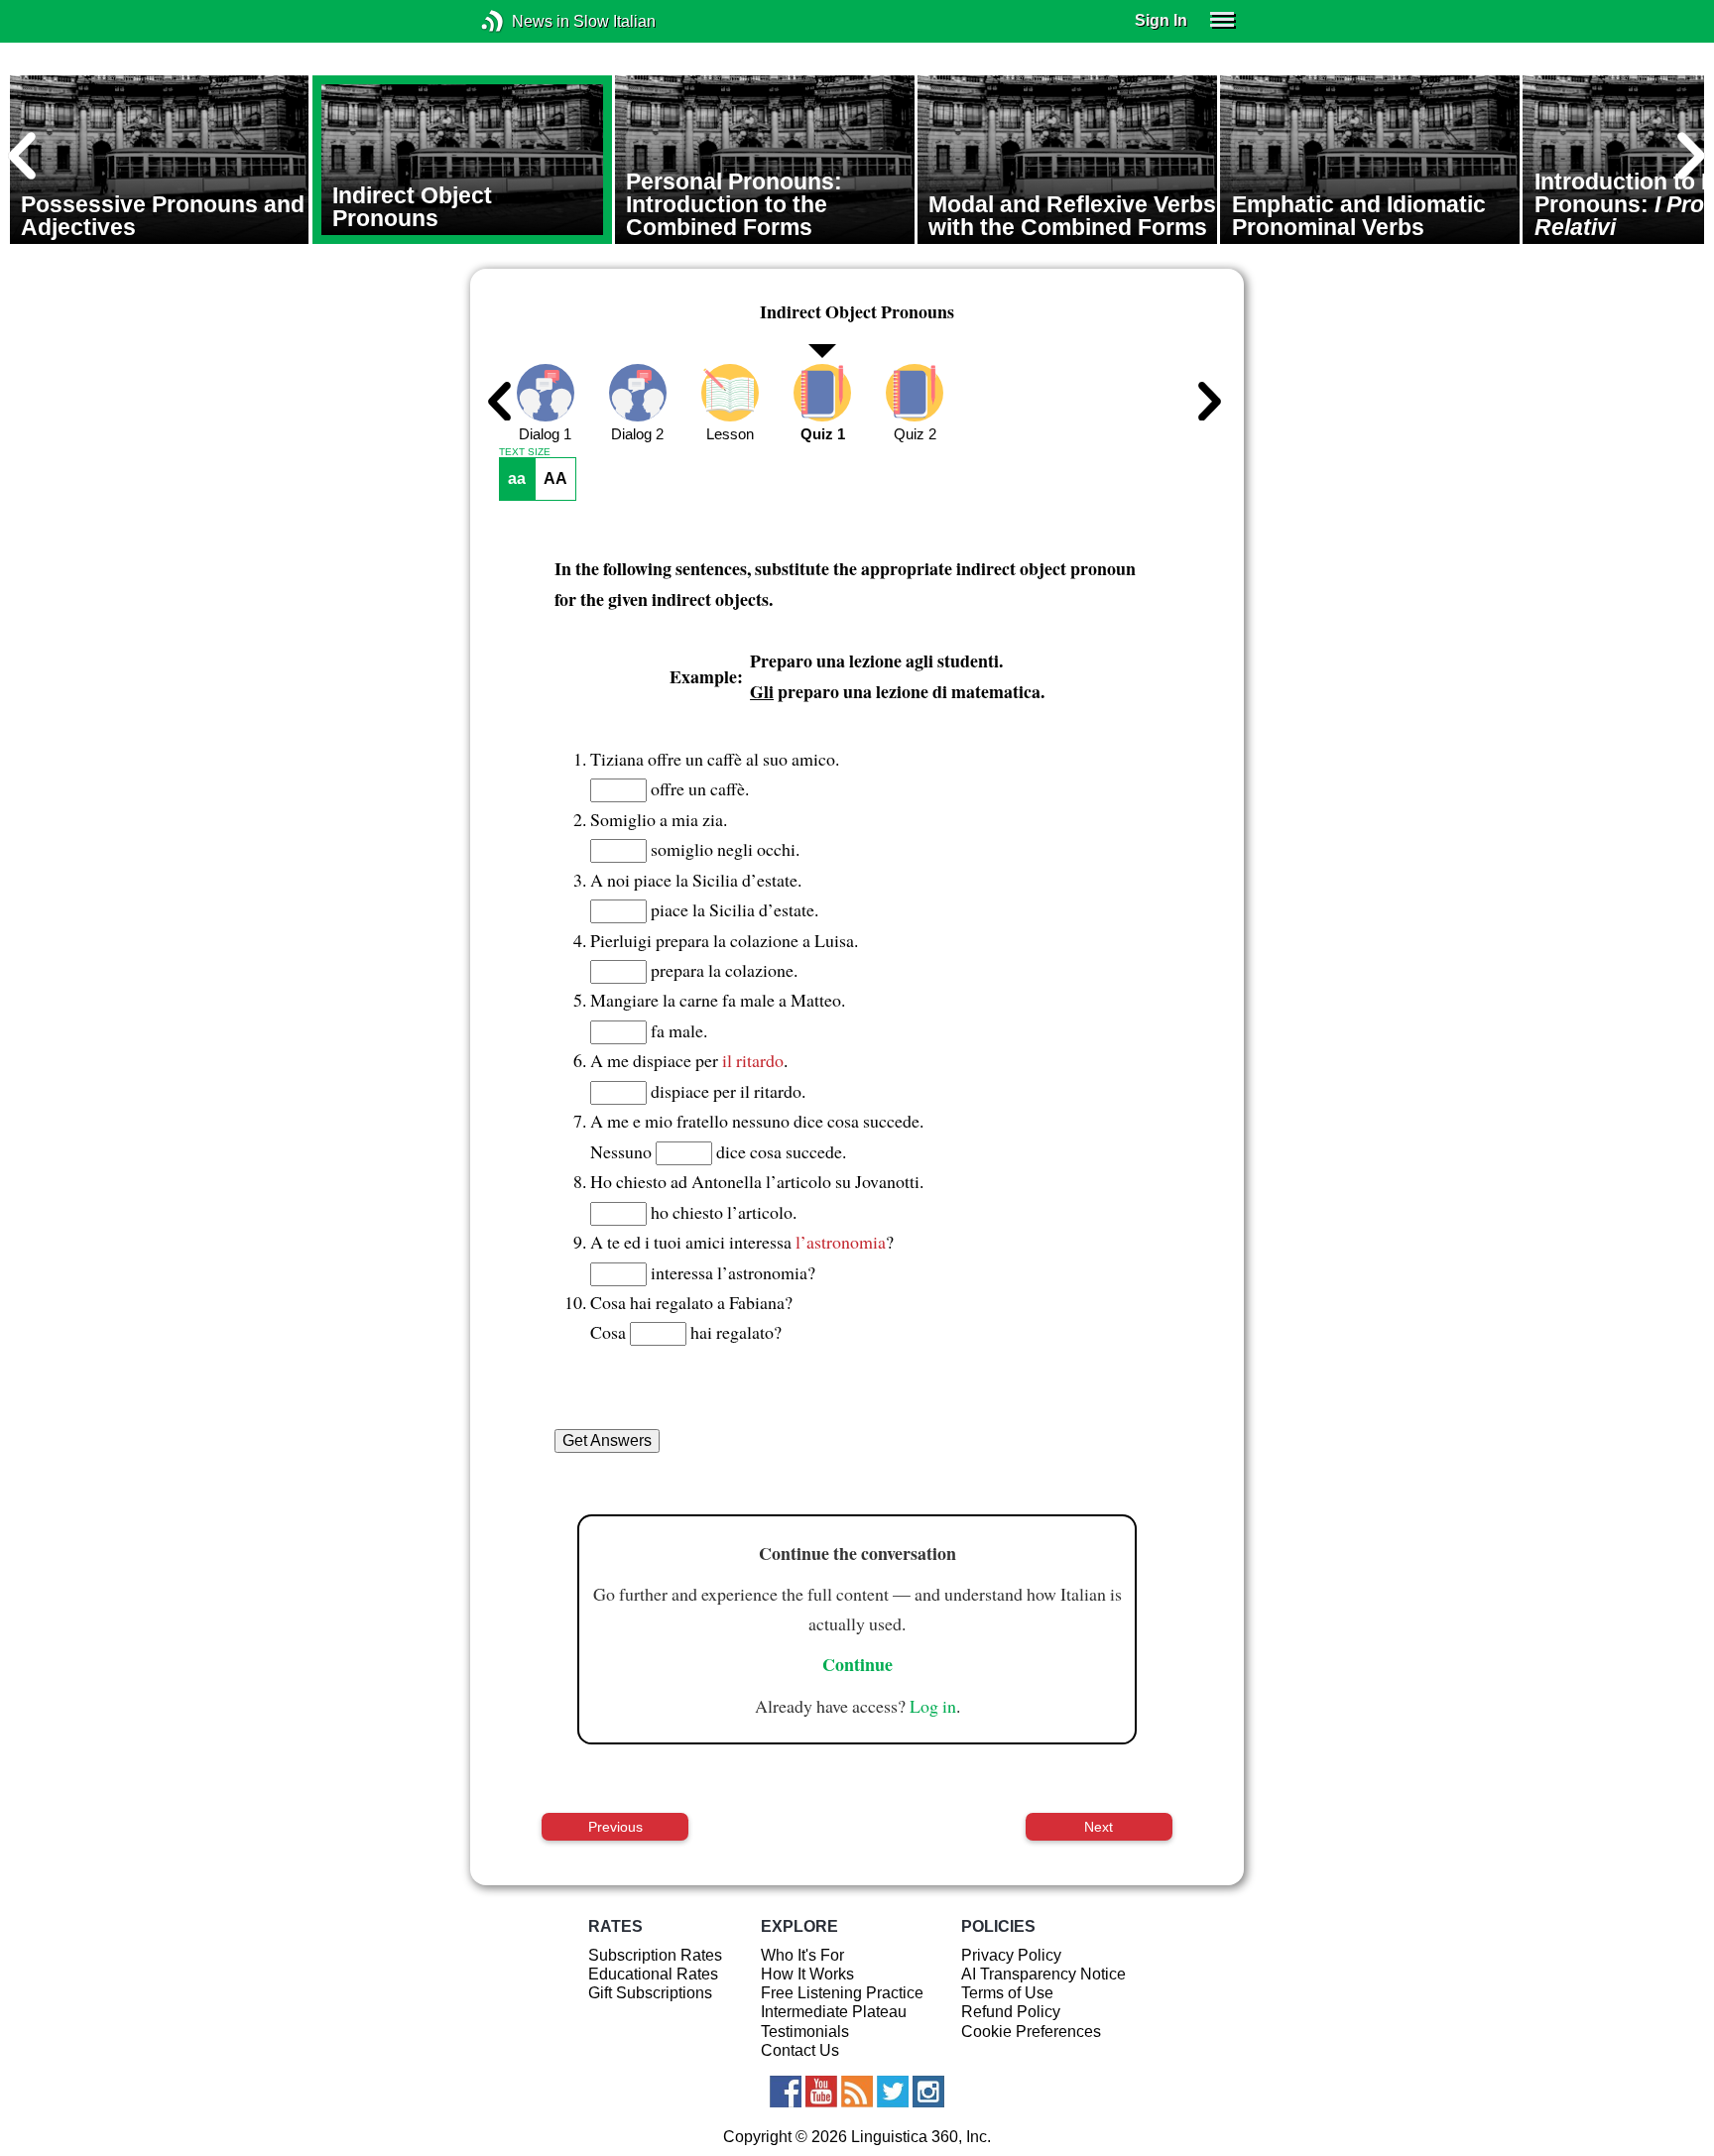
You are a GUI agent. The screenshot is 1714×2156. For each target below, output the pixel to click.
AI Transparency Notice (1043, 1974)
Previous (615, 1827)
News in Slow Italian (522, 21)
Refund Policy (1011, 2012)
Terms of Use (1007, 1993)
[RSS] (857, 2092)
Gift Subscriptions (650, 1993)
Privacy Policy (1011, 1955)
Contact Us (800, 2050)
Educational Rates (653, 1974)
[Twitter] (893, 2092)
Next (1099, 1827)
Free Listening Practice (842, 1993)
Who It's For (802, 1955)
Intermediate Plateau (834, 2012)
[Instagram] (928, 2092)
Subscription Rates (655, 1955)
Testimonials (805, 2032)
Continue (857, 1664)
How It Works (807, 1974)
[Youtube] (821, 2092)
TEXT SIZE (525, 452)
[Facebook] (786, 2092)
